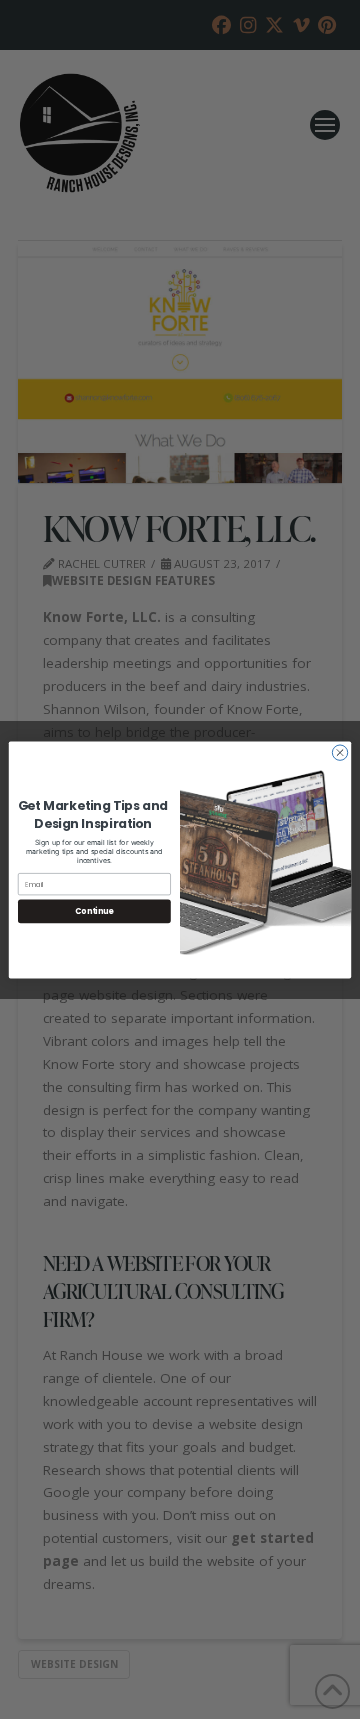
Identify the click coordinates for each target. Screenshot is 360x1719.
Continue (94, 910)
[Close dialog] (339, 751)
